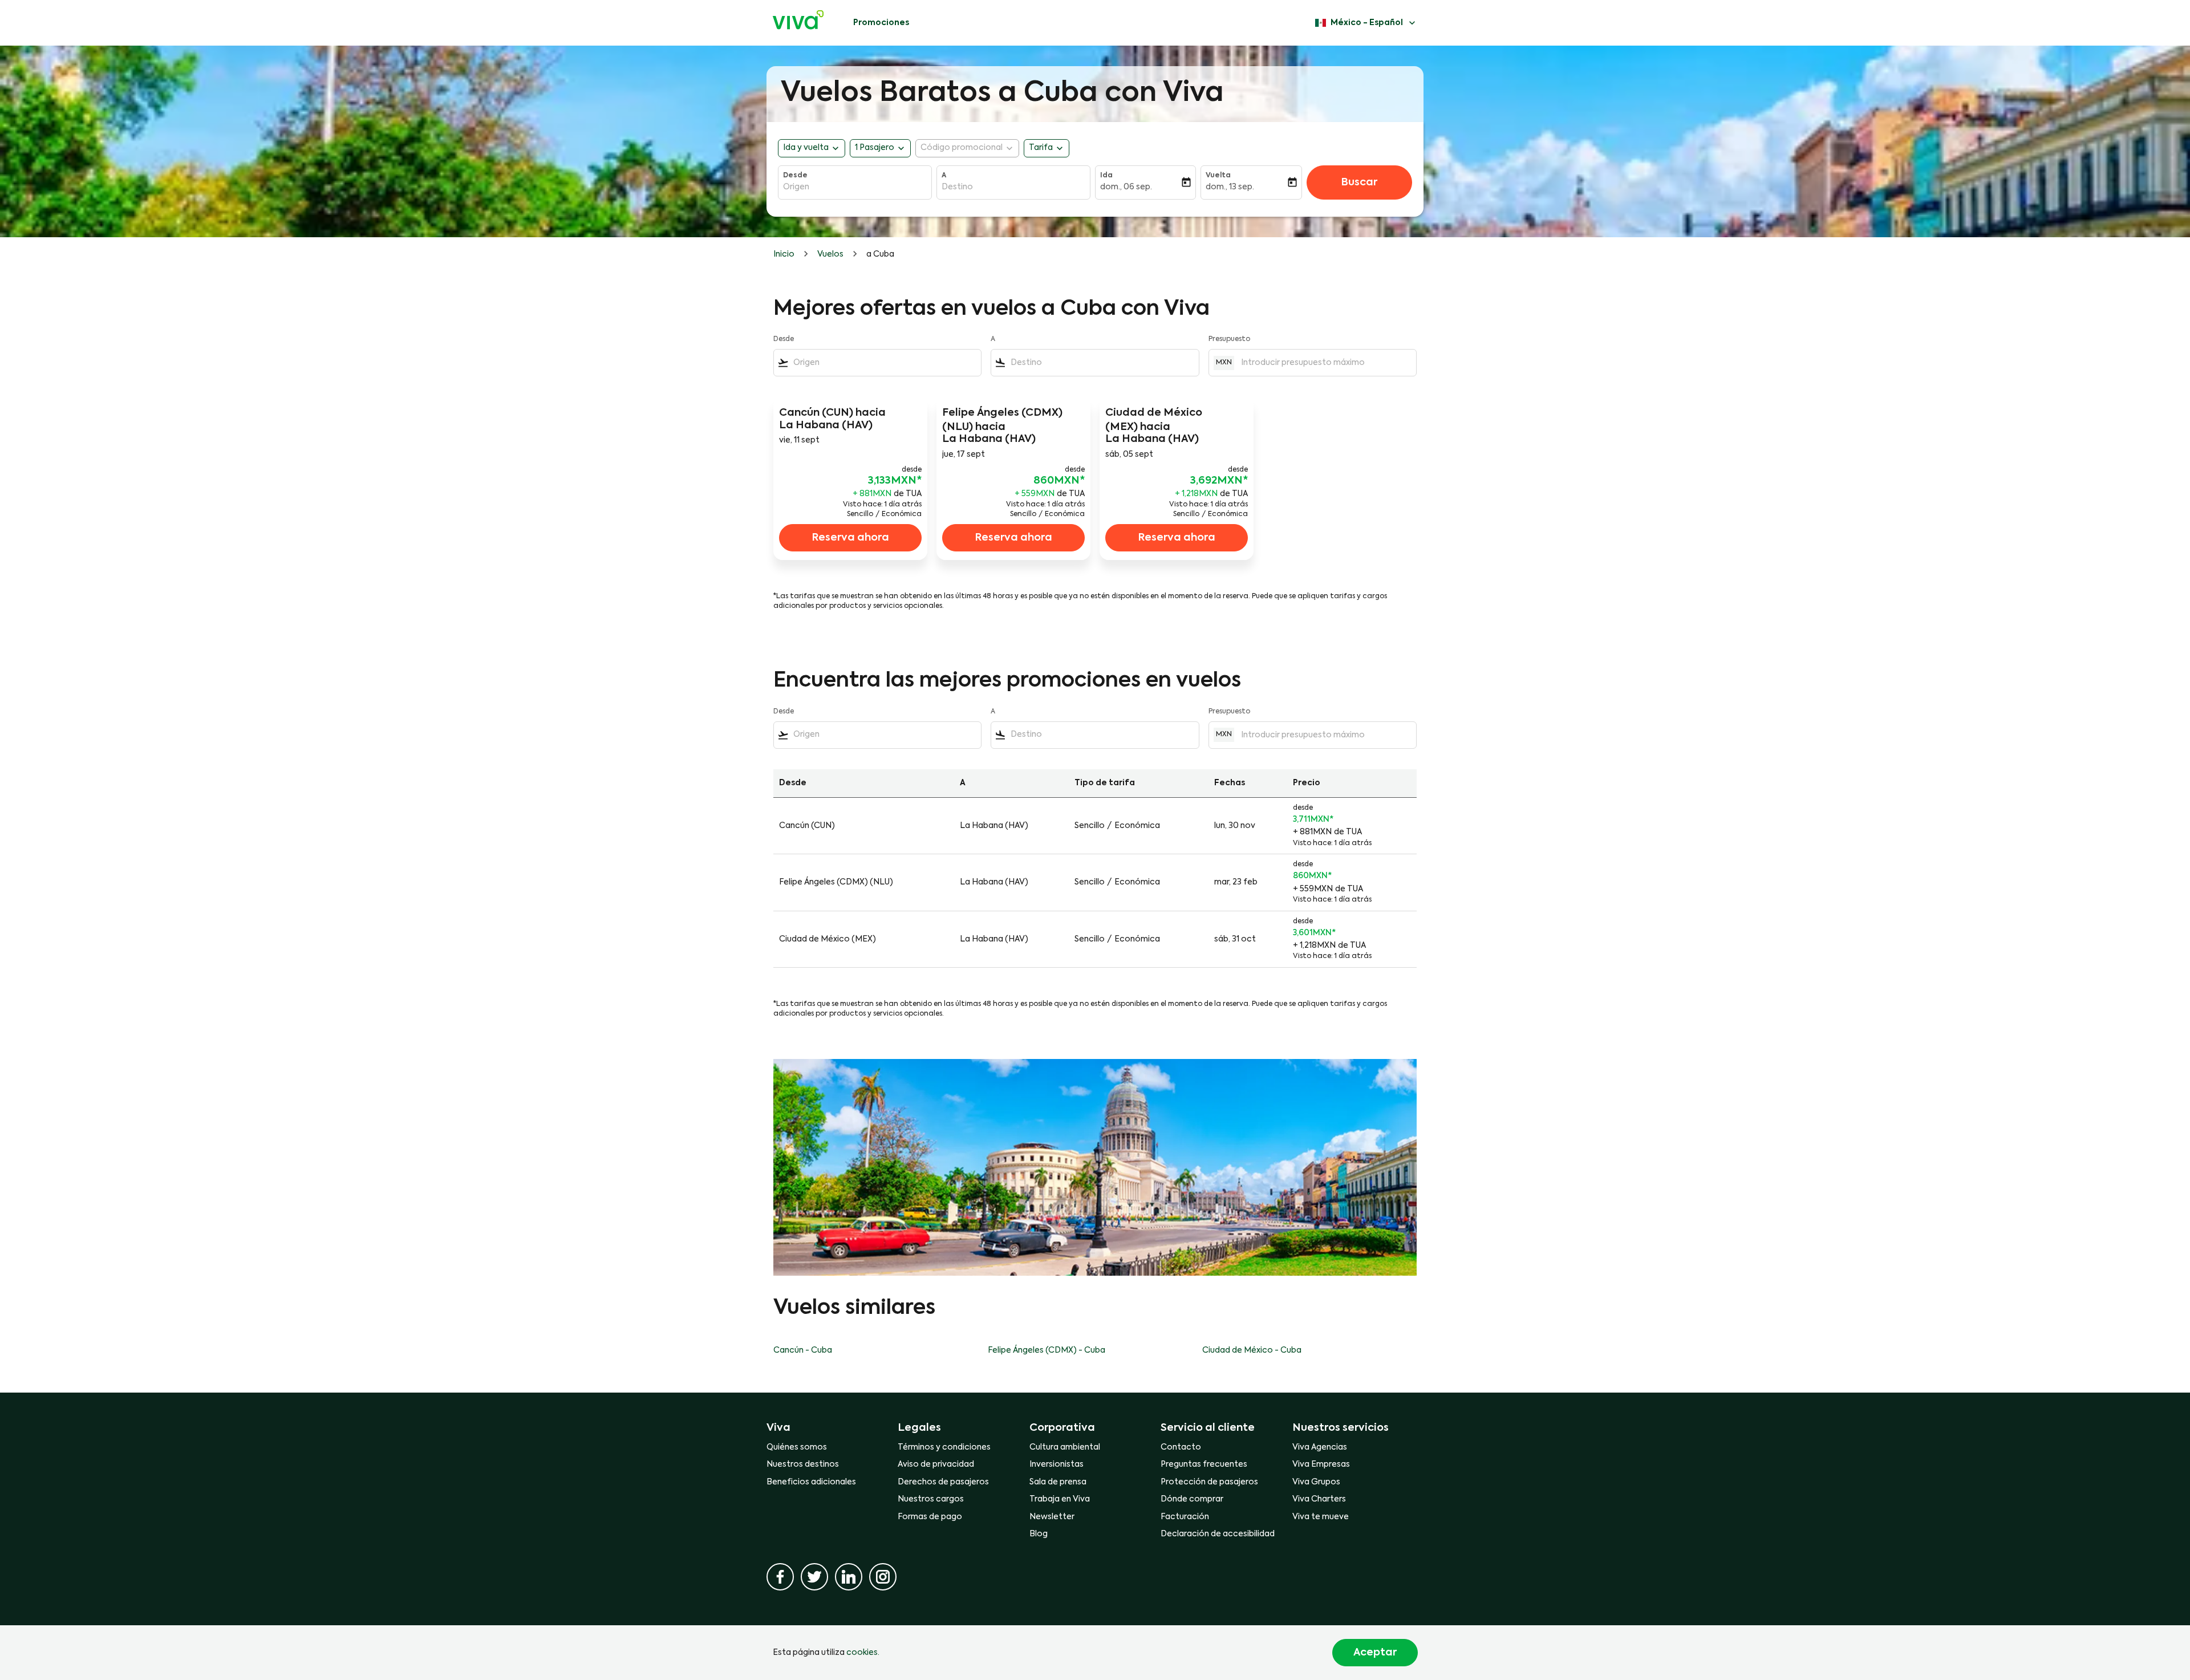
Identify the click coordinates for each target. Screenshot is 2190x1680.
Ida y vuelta (806, 148)
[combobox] (855, 187)
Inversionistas (1057, 1464)
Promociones (881, 23)
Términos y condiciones (944, 1447)
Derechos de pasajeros (943, 1482)
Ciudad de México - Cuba (1252, 1350)
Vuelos (830, 254)
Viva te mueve (1321, 1517)
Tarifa (1041, 148)
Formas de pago (930, 1517)
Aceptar (1375, 1653)
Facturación (1185, 1517)
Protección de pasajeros (1209, 1482)
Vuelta (1218, 176)
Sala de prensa (1058, 1482)
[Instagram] (883, 1577)
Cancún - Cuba (803, 1350)
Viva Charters (1319, 1499)
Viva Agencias (1320, 1447)
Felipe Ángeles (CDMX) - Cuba (1047, 1350)
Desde (795, 176)
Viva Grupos (1316, 1482)
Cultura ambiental (1065, 1447)
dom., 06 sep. (1126, 187)
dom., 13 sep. (1230, 187)
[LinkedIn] (849, 1577)
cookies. (863, 1653)
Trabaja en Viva (1060, 1499)
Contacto (1181, 1447)
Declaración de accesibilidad (1218, 1534)
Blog (1039, 1534)
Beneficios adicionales (811, 1482)
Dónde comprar (1192, 1499)
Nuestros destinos (803, 1464)
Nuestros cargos (931, 1499)
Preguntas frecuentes (1204, 1464)
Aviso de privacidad (936, 1464)
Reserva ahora (850, 538)
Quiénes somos (797, 1447)
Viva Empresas (1321, 1464)
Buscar (1359, 182)
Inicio (784, 254)
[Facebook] (780, 1577)
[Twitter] (814, 1577)
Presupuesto (1229, 339)
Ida (1106, 176)
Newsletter (1052, 1517)
